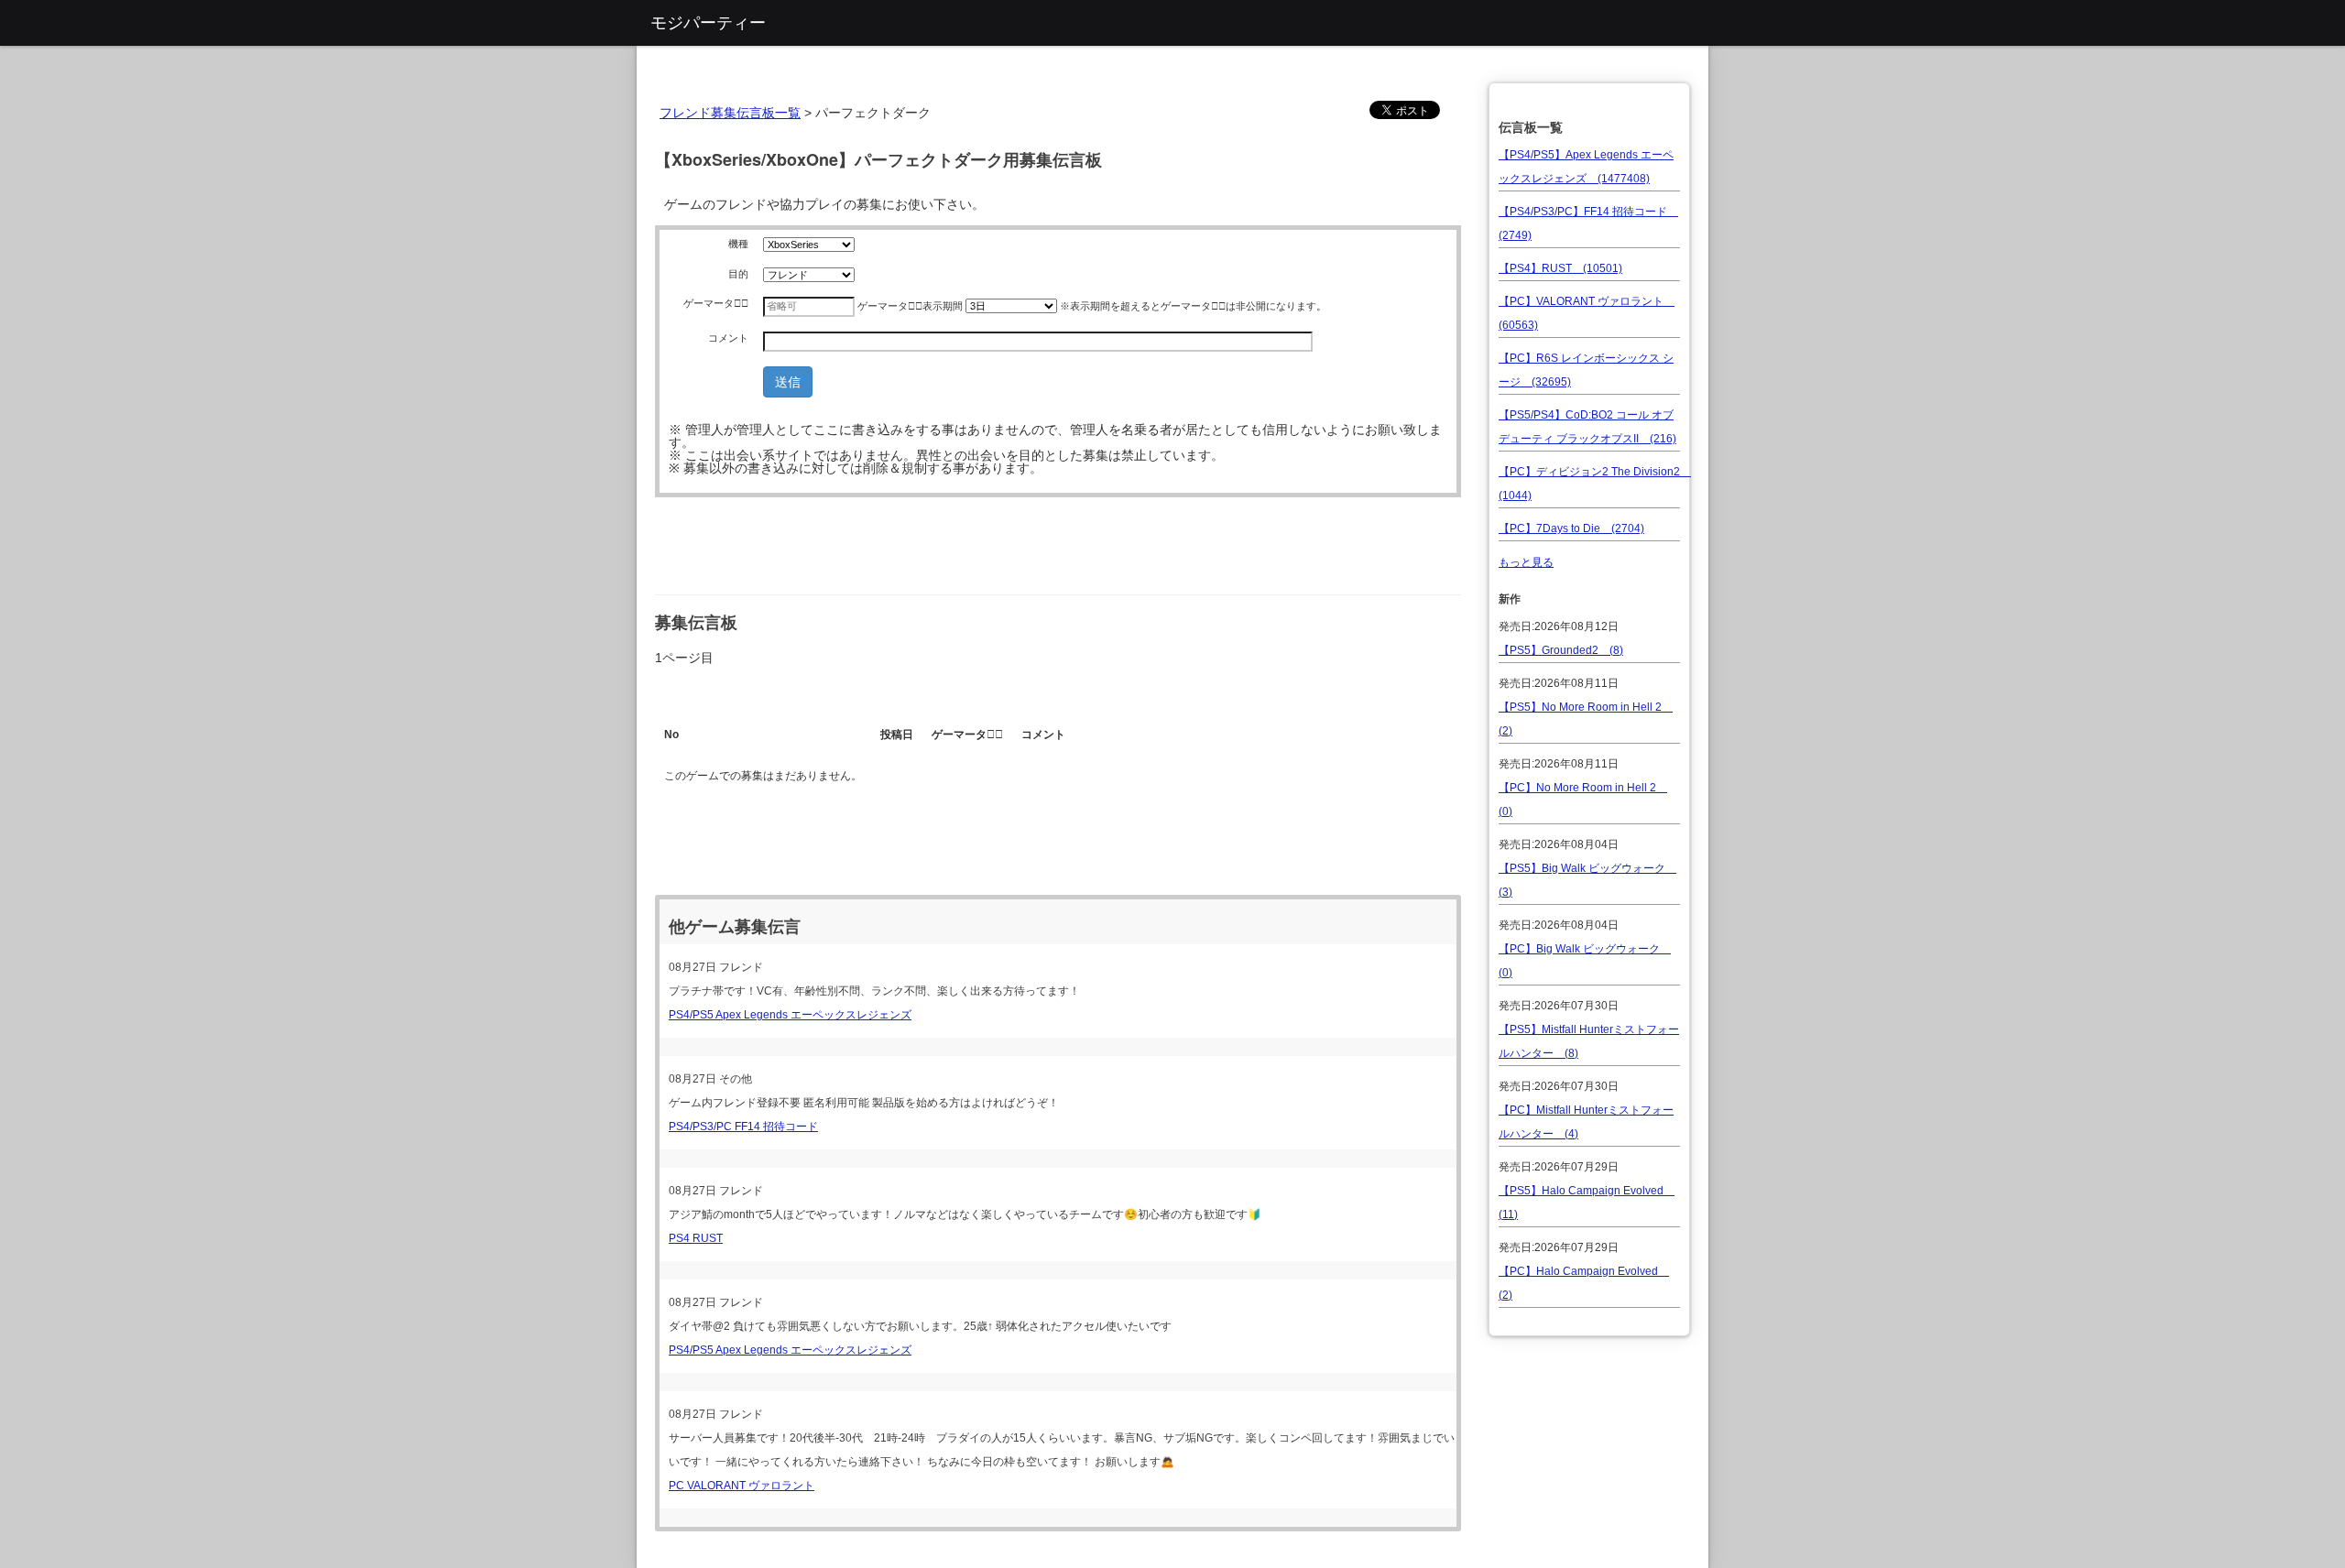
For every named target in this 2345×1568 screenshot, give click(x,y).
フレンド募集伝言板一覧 (730, 113)
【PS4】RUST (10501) (1560, 268)
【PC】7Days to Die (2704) (1571, 528)
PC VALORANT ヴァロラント (742, 1486)
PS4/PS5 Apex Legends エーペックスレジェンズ (790, 1015)
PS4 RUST (696, 1238)
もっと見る (1526, 562)
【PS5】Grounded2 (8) (1561, 650)
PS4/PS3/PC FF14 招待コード (743, 1127)
